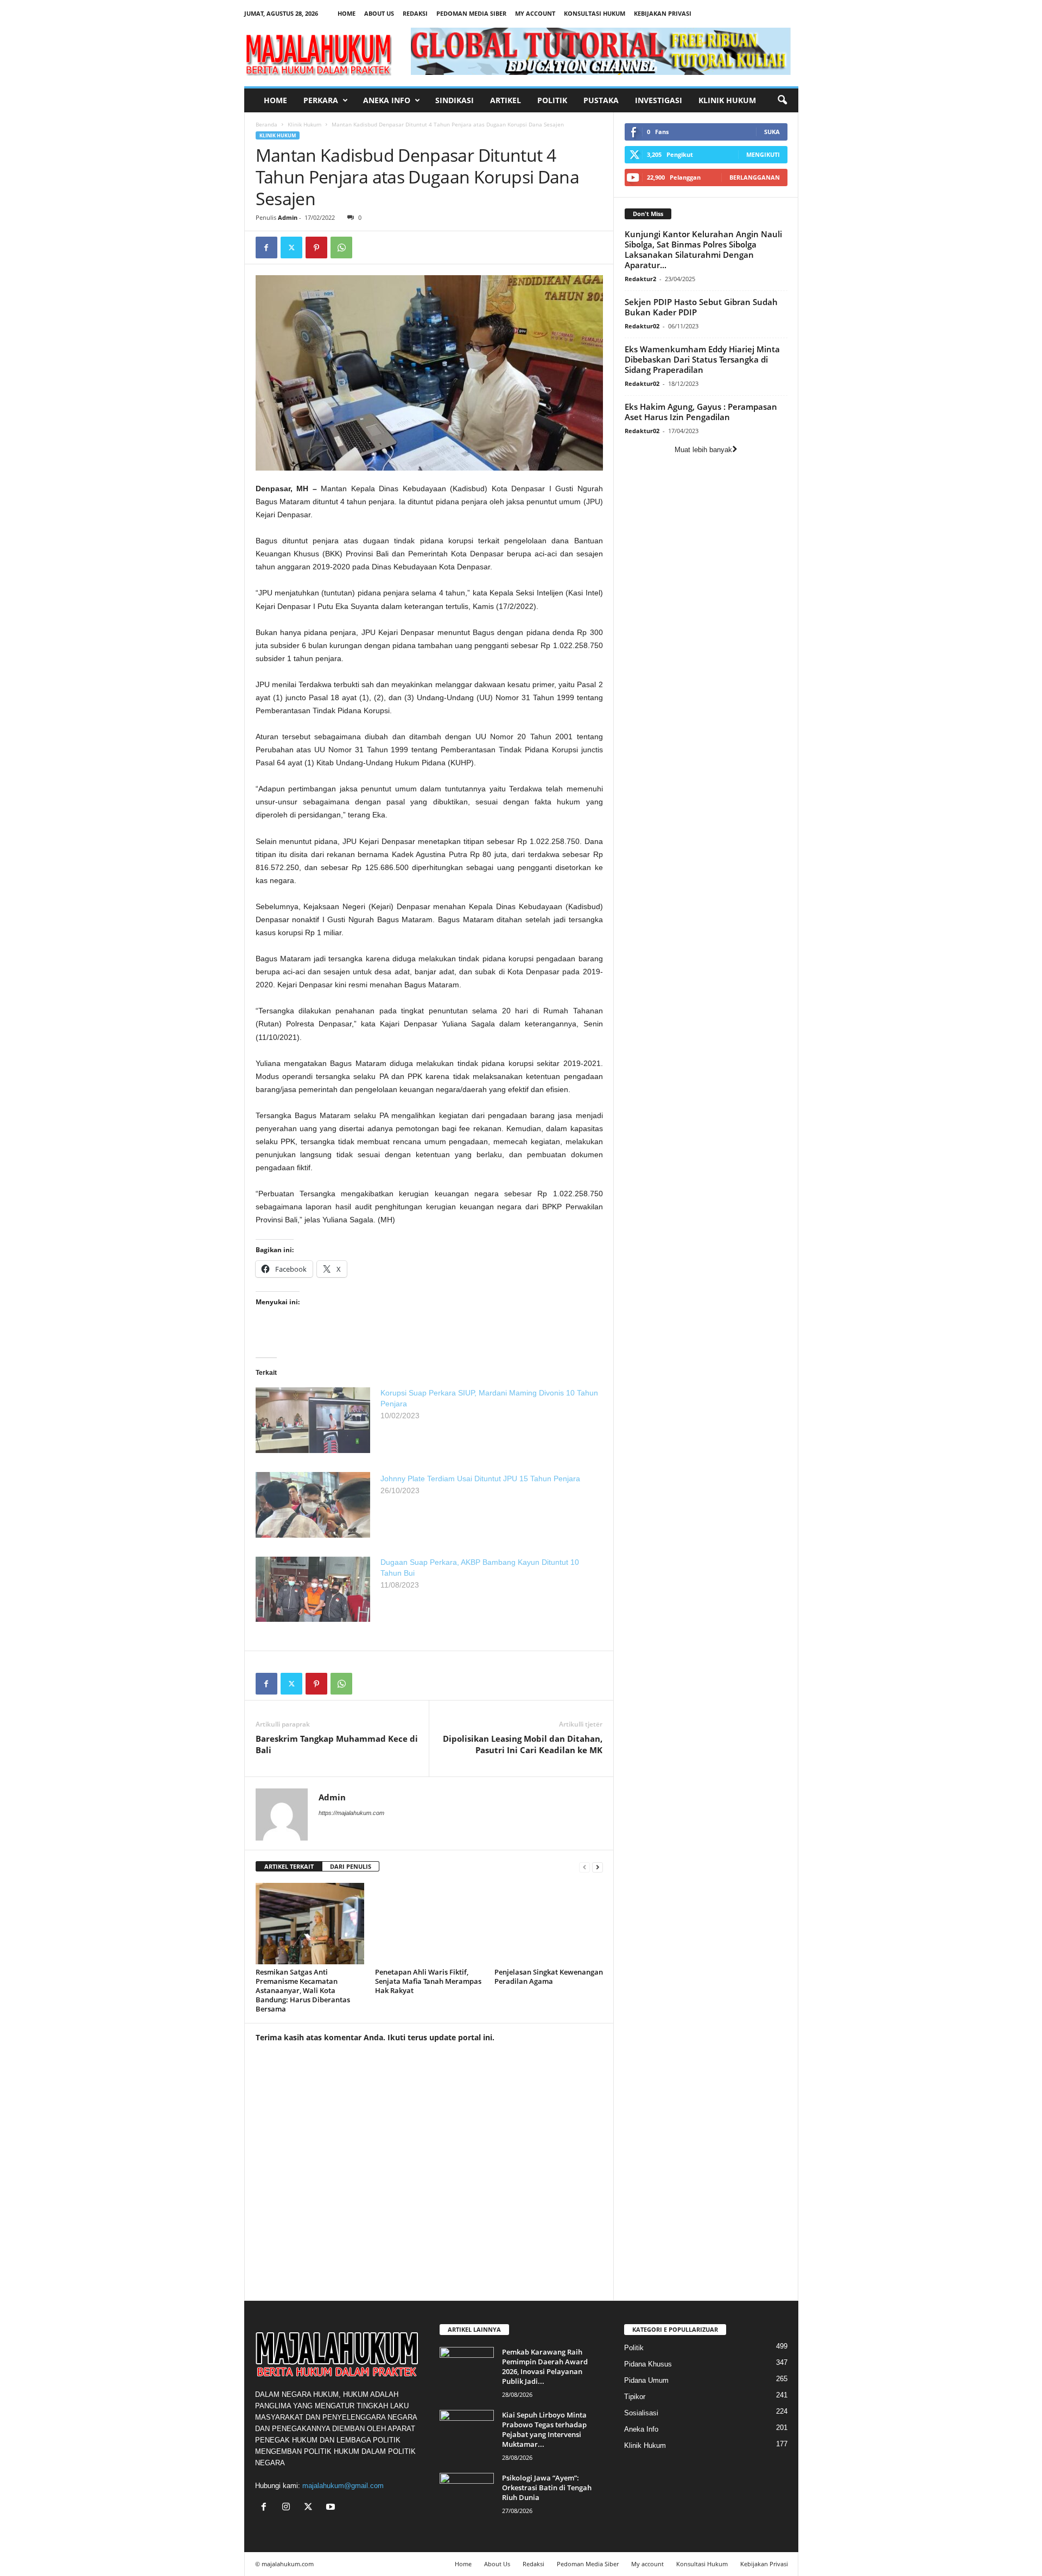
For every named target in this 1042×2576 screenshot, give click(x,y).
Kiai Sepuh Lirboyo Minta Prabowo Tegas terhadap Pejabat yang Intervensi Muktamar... (544, 2429)
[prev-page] (584, 1867)
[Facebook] (266, 248)
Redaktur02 (642, 326)
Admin (288, 217)
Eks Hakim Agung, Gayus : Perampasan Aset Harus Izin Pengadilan (701, 412)
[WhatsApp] (341, 248)
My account (535, 13)
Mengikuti (763, 154)
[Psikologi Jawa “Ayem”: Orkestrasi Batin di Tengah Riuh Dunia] (467, 2493)
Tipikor (635, 2397)
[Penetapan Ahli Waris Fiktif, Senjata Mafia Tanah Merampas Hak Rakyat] (429, 1924)
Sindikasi (455, 100)
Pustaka (601, 100)
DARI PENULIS (351, 1866)
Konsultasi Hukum (595, 13)
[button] (782, 100)
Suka (772, 132)
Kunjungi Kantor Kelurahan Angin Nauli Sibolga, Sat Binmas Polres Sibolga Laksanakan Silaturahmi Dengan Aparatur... (703, 249)
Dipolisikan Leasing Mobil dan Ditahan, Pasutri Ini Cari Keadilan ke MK (523, 1744)
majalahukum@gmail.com (343, 2486)
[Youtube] (332, 2508)
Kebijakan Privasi (663, 13)
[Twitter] (291, 248)
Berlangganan (755, 177)
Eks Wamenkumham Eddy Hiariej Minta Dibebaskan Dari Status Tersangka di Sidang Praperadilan (702, 359)
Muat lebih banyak (703, 450)
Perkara (321, 100)
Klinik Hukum (727, 100)
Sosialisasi (641, 2413)
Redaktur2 (640, 279)
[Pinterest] (316, 248)
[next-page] (598, 1867)
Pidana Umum (646, 2380)
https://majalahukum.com (351, 1813)
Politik (552, 100)
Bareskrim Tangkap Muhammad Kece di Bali (337, 1744)
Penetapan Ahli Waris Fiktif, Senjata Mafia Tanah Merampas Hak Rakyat (428, 1981)
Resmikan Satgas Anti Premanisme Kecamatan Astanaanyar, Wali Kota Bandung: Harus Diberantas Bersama (303, 1990)
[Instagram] (288, 2508)
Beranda (266, 124)
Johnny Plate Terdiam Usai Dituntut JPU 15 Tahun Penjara (480, 1479)
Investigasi (659, 100)
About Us (379, 13)
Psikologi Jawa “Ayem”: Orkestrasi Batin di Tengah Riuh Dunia (547, 2488)
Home (347, 13)
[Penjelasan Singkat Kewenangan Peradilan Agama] (549, 1924)
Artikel (506, 100)
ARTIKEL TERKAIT (289, 1866)
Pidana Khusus (648, 2364)
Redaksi (415, 13)
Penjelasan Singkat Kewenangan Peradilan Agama (549, 1977)
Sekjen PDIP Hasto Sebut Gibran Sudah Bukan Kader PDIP (701, 307)
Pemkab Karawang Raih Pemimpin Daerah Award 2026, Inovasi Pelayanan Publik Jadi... (545, 2366)
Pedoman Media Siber (471, 13)
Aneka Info (387, 100)
